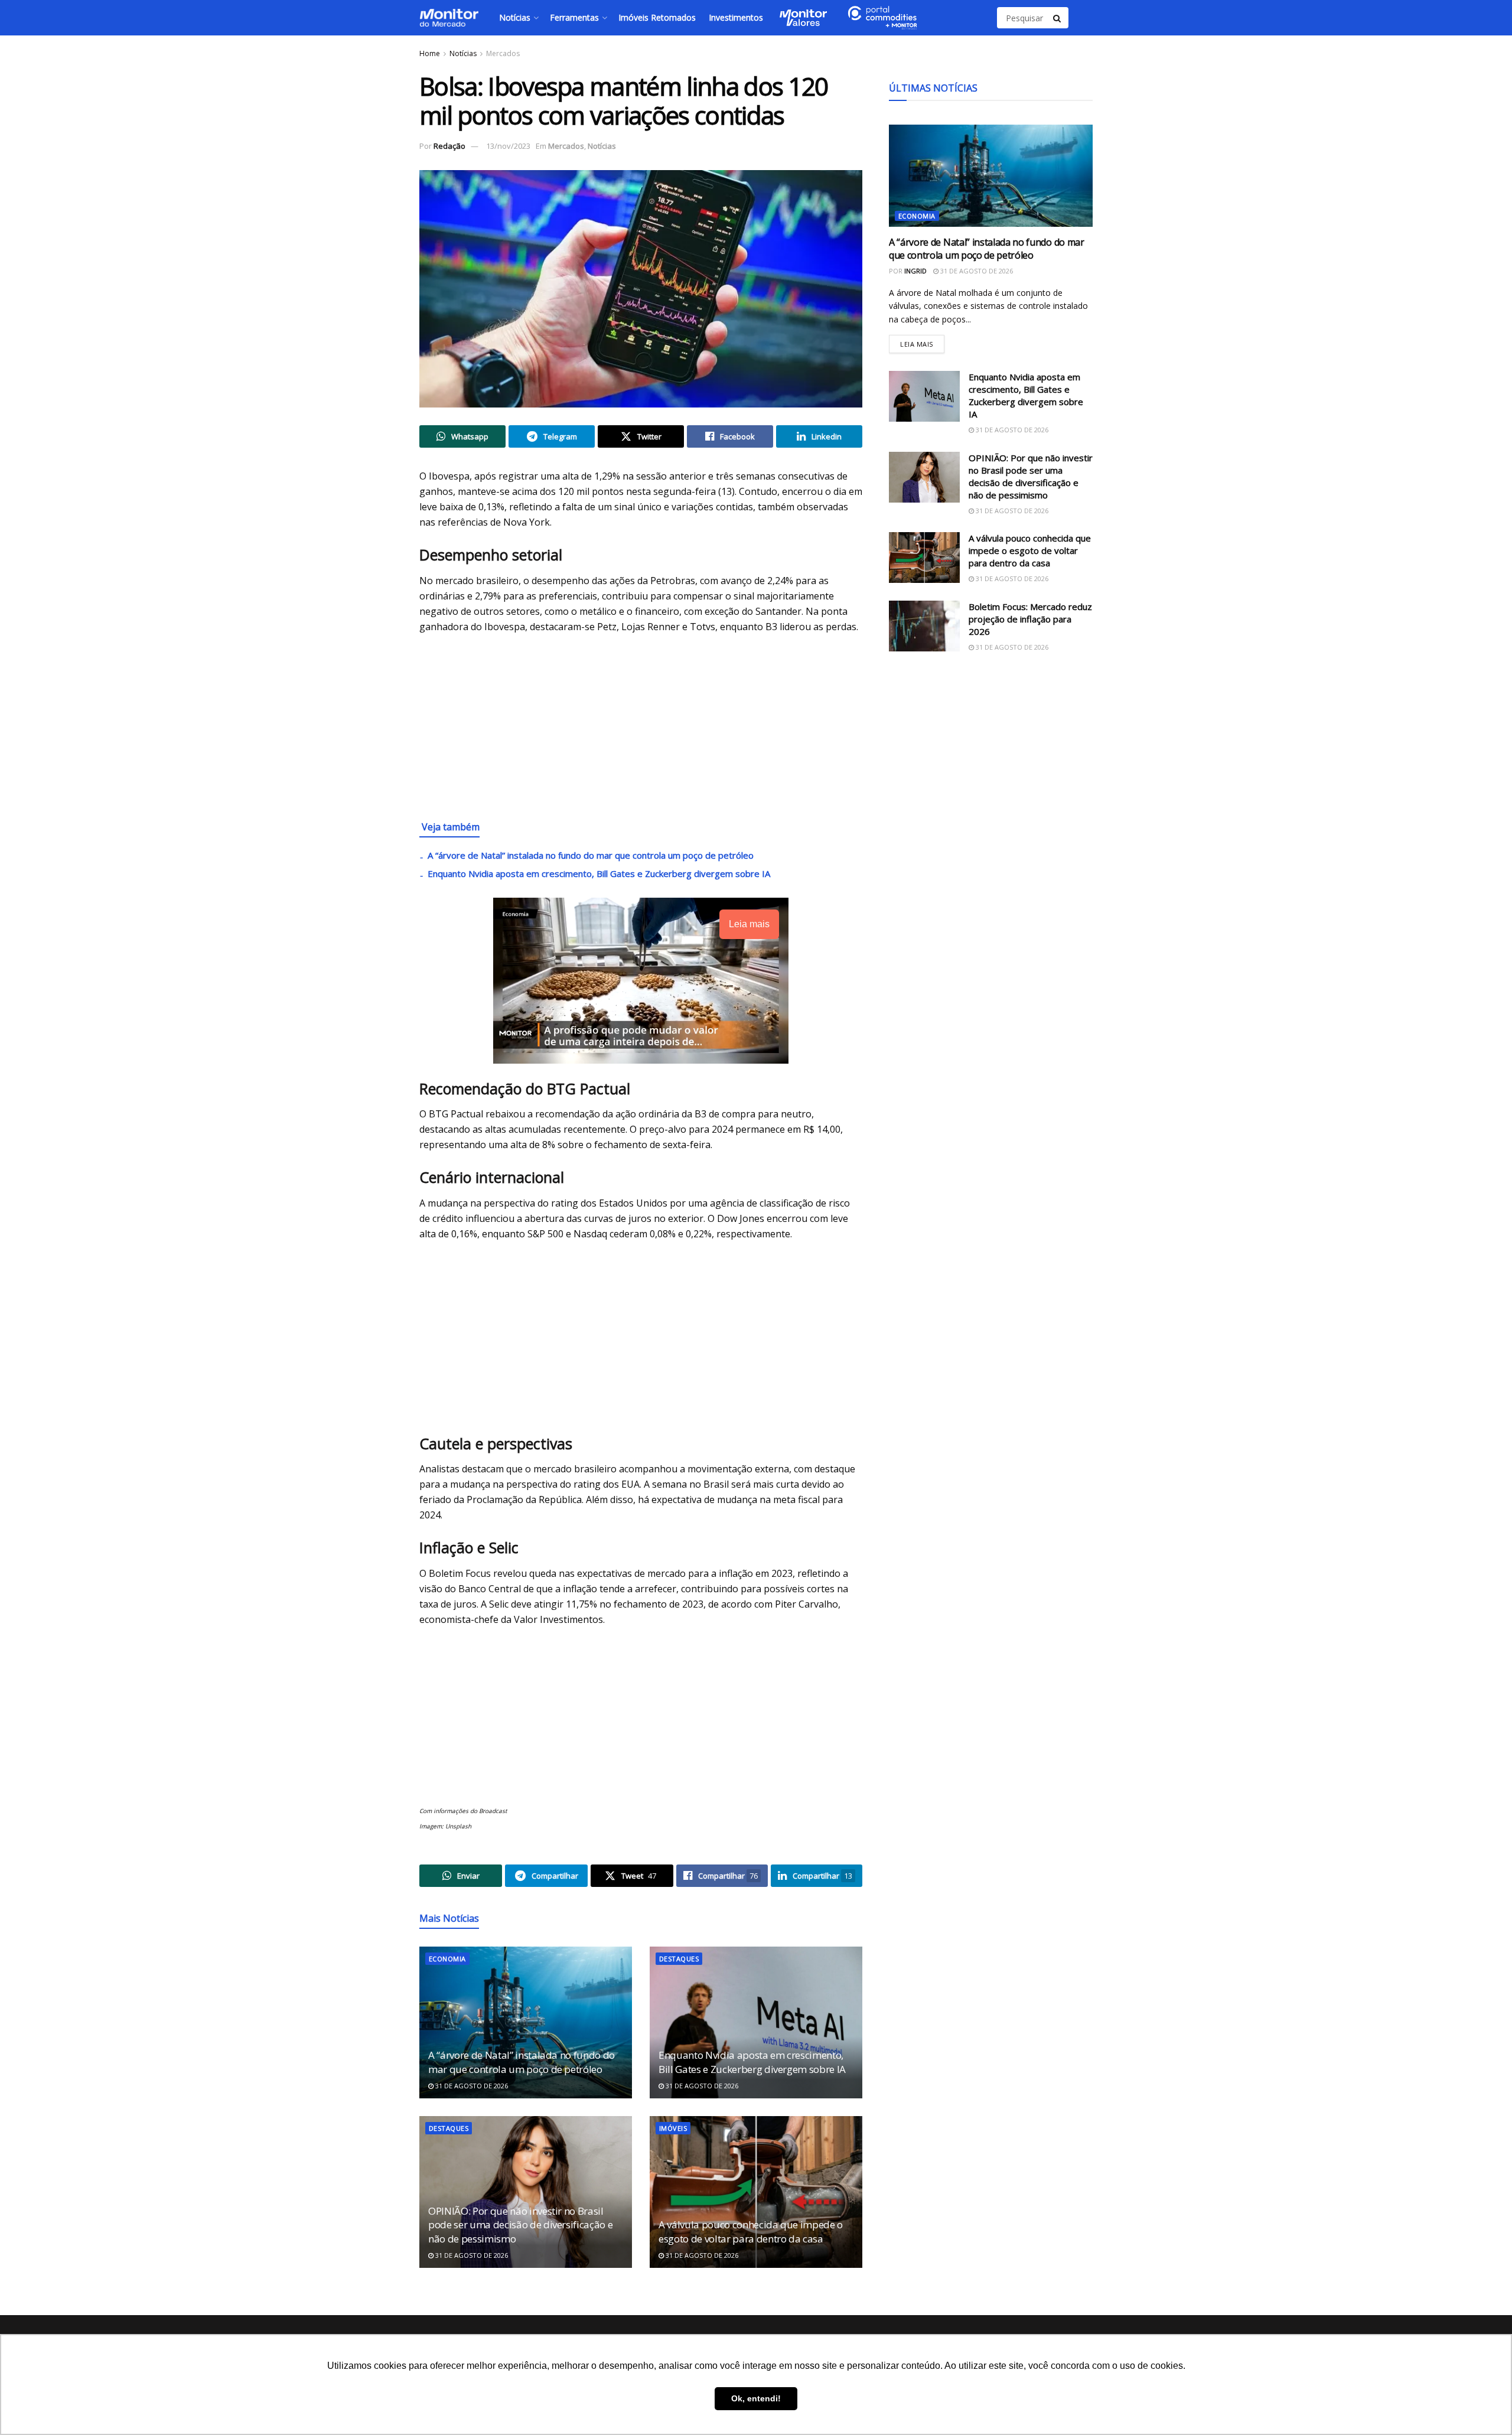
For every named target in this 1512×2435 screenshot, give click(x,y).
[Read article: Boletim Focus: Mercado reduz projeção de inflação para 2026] (924, 626)
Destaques (679, 1959)
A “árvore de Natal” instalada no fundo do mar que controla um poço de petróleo (591, 855)
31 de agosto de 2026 (471, 2086)
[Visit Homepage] (449, 18)
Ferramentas (574, 17)
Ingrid (915, 271)
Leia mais (922, 342)
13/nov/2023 (508, 146)
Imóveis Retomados (657, 17)
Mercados (503, 53)
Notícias (515, 17)
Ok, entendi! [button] (756, 2398)
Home (430, 53)
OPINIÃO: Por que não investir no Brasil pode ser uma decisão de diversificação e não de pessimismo (520, 2225)
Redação (449, 146)
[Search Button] (1058, 18)
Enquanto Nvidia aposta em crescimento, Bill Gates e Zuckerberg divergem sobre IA (599, 873)
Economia (447, 1959)
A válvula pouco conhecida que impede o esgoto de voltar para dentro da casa (751, 2232)
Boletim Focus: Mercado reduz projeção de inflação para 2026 (1030, 619)
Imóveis (673, 2128)
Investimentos (736, 17)
